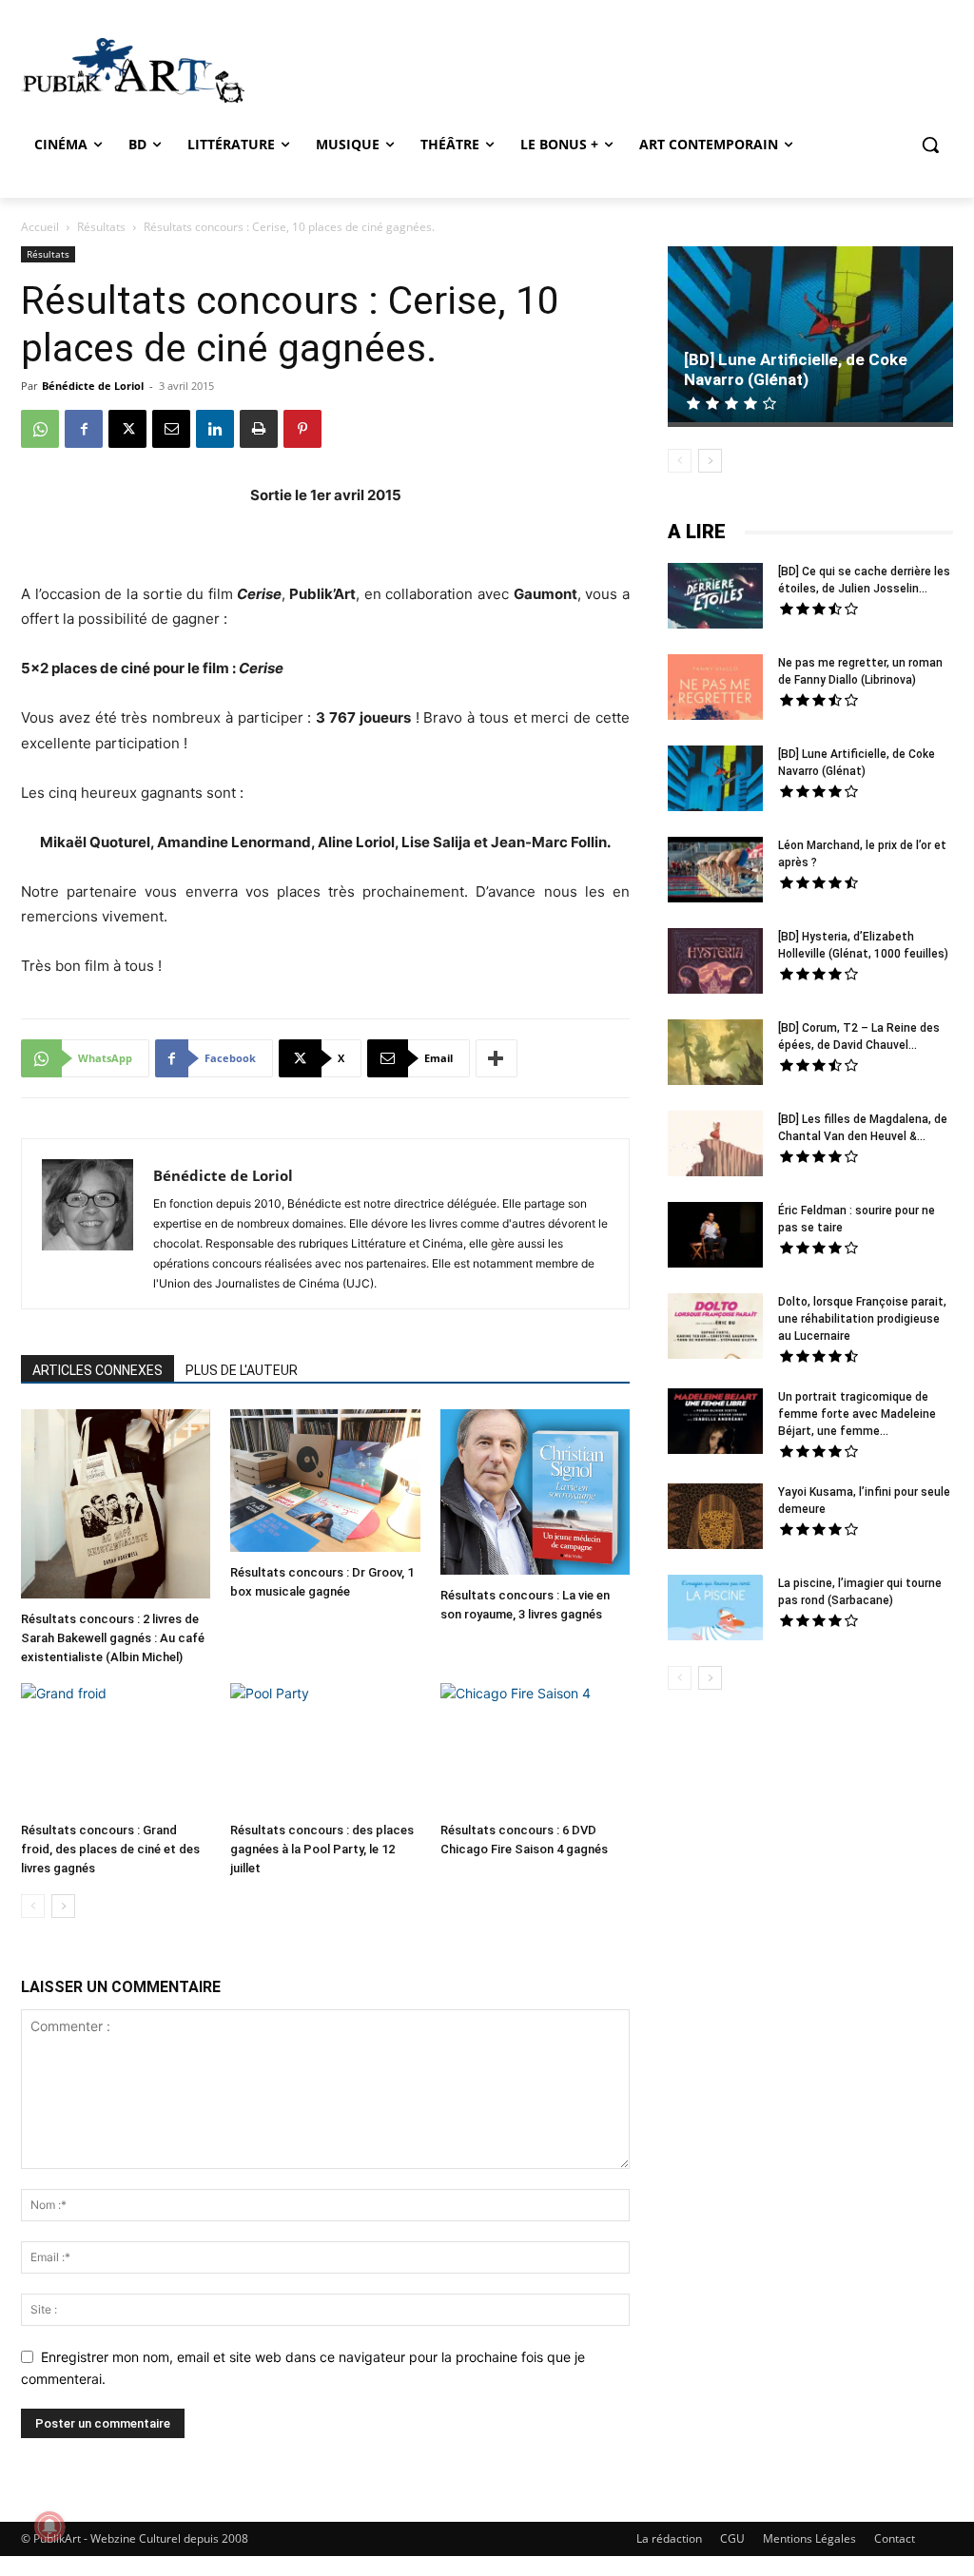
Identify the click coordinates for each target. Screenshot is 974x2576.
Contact (895, 2538)
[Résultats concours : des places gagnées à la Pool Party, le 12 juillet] (325, 1748)
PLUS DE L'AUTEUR (242, 1370)
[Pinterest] (302, 429)
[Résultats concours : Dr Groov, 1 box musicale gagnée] (325, 1482)
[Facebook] (84, 429)
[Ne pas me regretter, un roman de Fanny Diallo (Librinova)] (715, 689)
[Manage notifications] (49, 2527)
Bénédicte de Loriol (93, 386)
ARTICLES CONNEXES (97, 1370)
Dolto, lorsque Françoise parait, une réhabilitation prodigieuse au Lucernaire (862, 1319)
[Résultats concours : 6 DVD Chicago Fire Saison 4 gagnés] (535, 1748)
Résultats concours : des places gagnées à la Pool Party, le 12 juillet (322, 1849)
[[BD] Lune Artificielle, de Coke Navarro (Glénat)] (810, 337)
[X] (127, 429)
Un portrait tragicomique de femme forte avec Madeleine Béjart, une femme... (857, 1414)
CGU (732, 2538)
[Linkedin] (215, 429)
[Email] (171, 429)
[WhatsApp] (40, 429)
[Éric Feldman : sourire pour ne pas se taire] (715, 1237)
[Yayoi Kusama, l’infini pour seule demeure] (715, 1519)
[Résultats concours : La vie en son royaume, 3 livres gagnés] (535, 1494)
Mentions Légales (809, 2538)
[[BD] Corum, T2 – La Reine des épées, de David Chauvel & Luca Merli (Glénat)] (715, 1055)
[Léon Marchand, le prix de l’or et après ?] (715, 872)
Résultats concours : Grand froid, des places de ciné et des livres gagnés (110, 1849)
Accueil (40, 227)
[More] (497, 1058)
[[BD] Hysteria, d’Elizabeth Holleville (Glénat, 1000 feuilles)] (715, 963)
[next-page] (63, 1906)
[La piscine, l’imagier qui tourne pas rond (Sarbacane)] (715, 1608)
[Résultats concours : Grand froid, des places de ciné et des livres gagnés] (116, 1748)
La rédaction (669, 2538)
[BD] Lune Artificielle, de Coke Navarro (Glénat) (796, 369)
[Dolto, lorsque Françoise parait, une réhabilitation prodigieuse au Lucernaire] (715, 1328)
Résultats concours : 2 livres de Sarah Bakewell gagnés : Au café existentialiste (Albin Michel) (113, 1638)
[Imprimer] (259, 429)
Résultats (101, 227)
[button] (930, 145)
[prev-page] (33, 1906)
